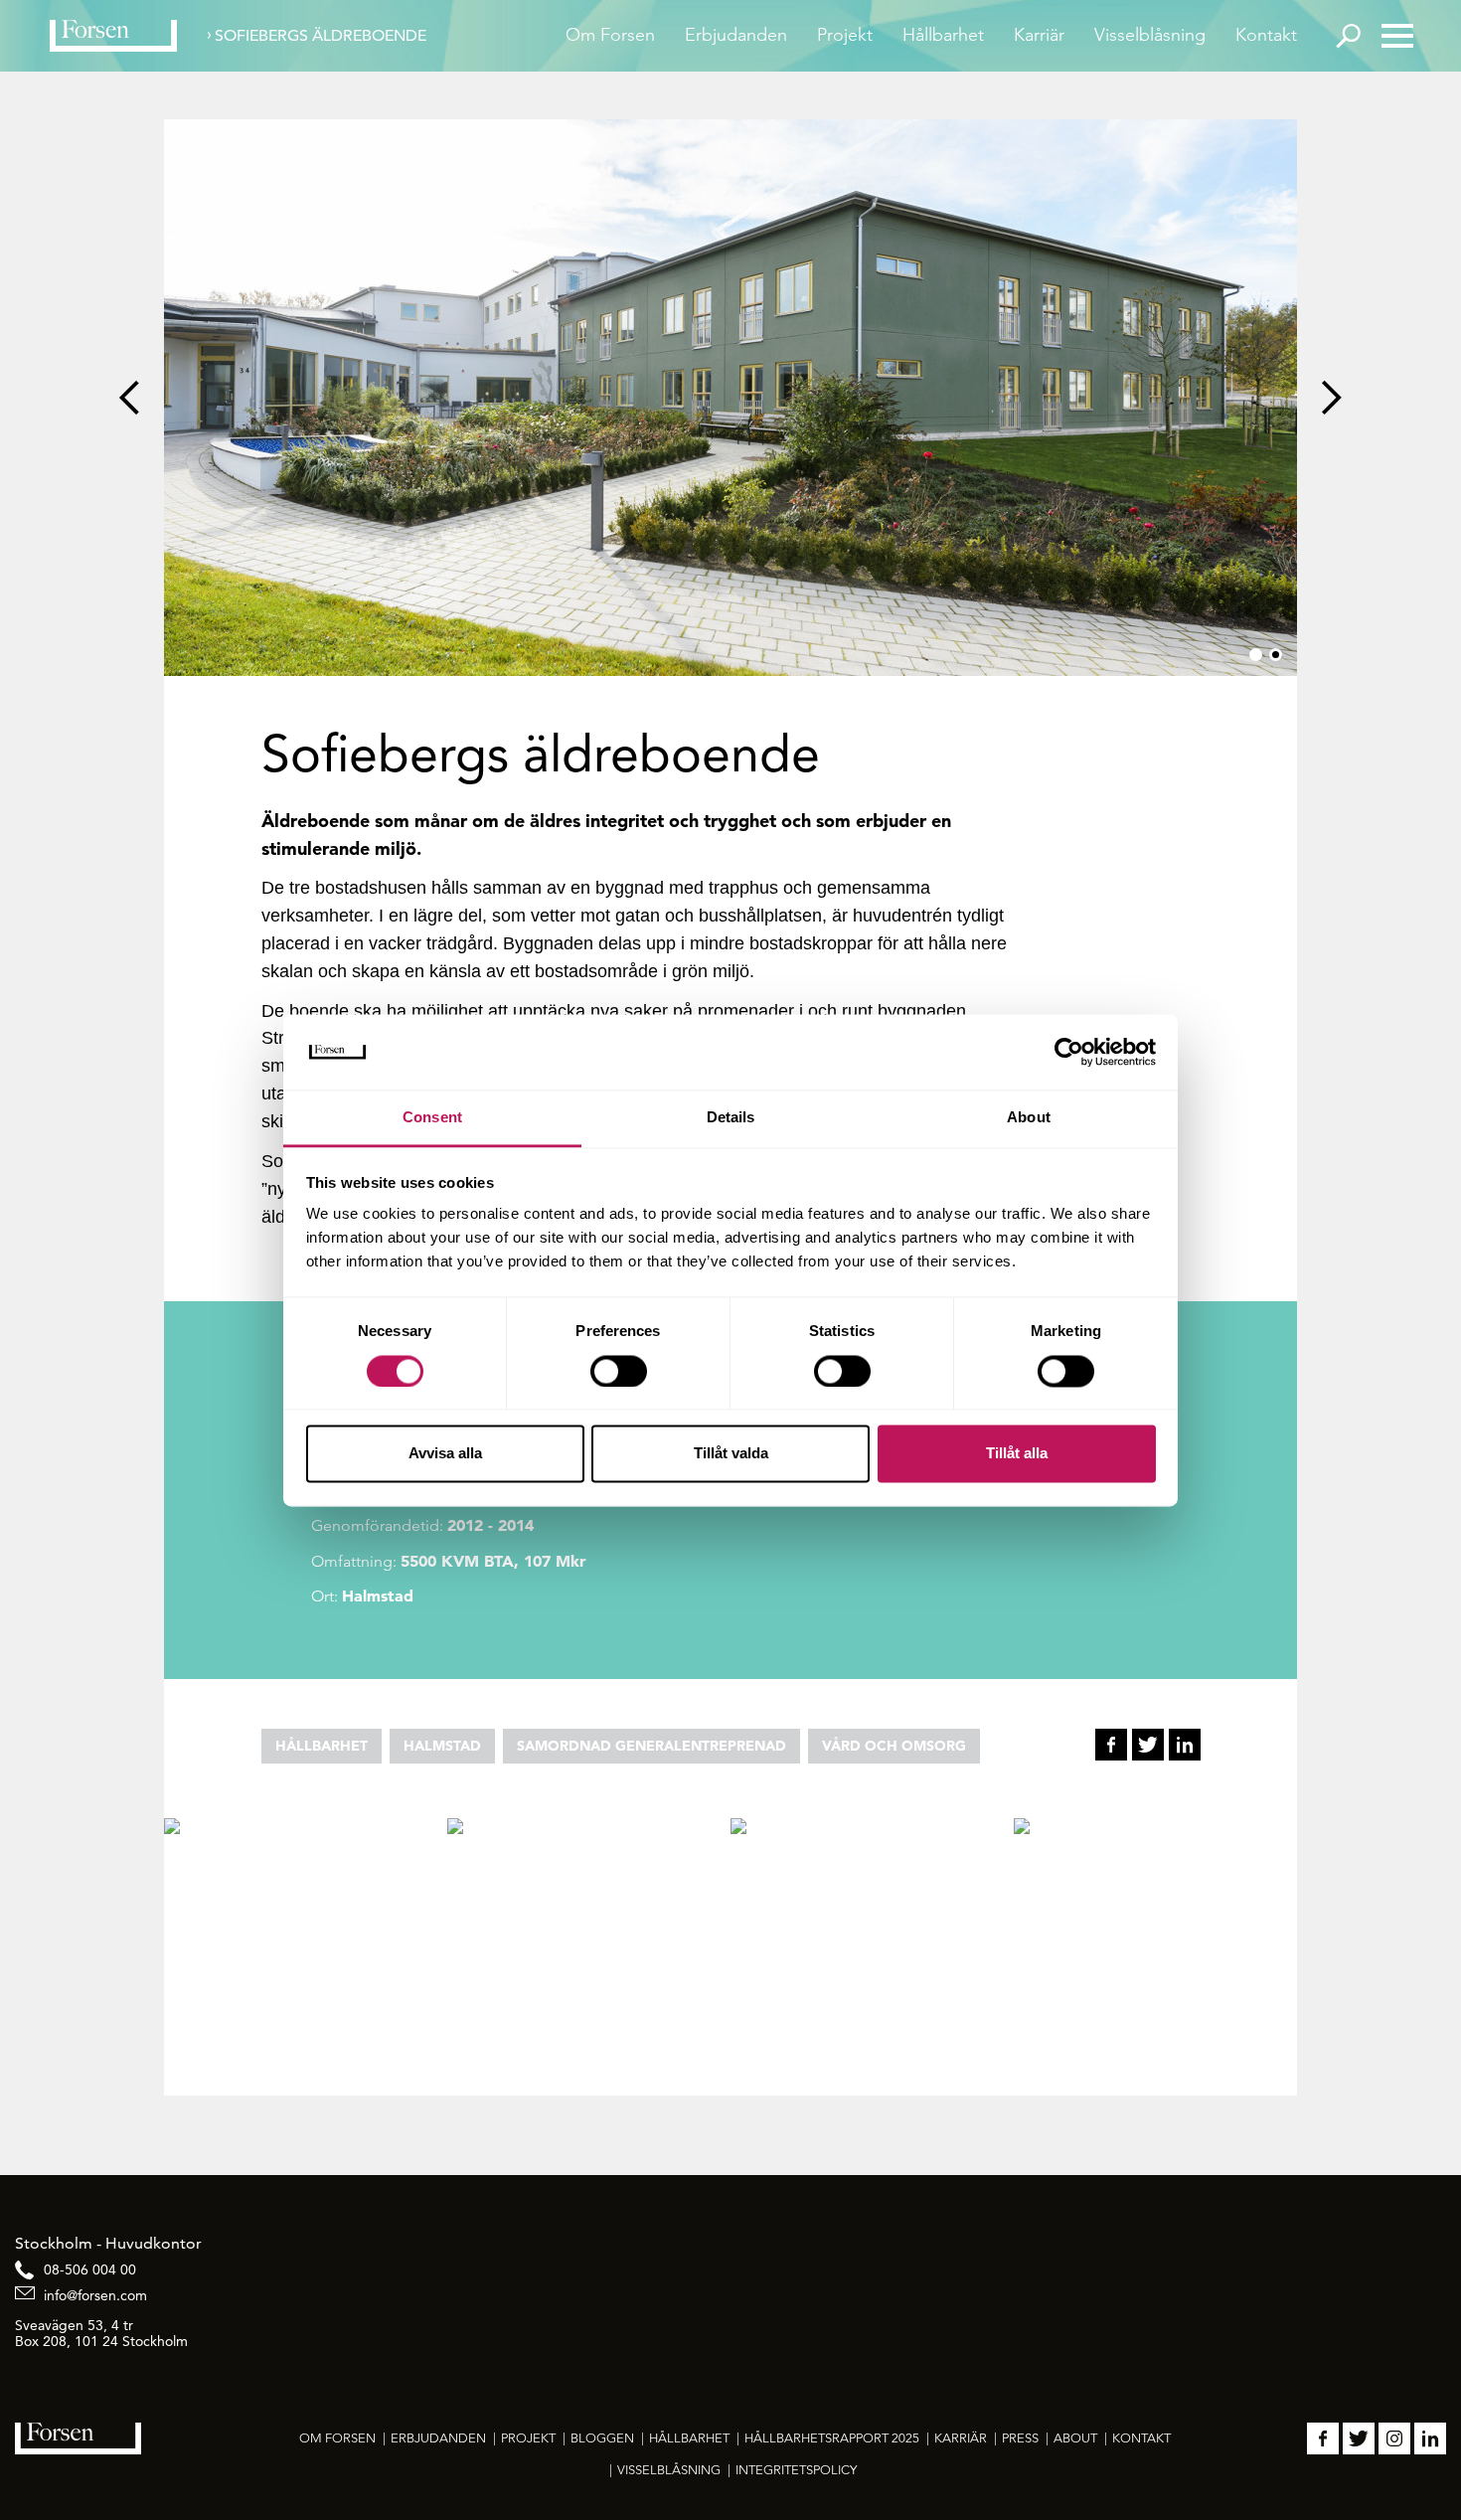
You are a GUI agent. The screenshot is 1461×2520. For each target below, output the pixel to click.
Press (1020, 2438)
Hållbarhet (943, 35)
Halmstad (442, 1746)
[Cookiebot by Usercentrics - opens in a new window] (1069, 1052)
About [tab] (1029, 1118)
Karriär (1039, 35)
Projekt (845, 35)
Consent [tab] (432, 1118)
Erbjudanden (736, 35)
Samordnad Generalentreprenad (651, 1746)
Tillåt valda (731, 1454)
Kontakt (1266, 35)
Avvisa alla (445, 1454)
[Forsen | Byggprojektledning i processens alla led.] (113, 36)
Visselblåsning (1150, 35)
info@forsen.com (95, 2295)
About (1075, 2438)
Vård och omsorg (894, 1746)
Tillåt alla (1017, 1454)
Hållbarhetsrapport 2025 (832, 2438)
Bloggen (602, 2438)
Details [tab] (731, 1118)
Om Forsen (610, 35)
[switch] (619, 1371)
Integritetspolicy (796, 2470)
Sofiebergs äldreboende (321, 35)
